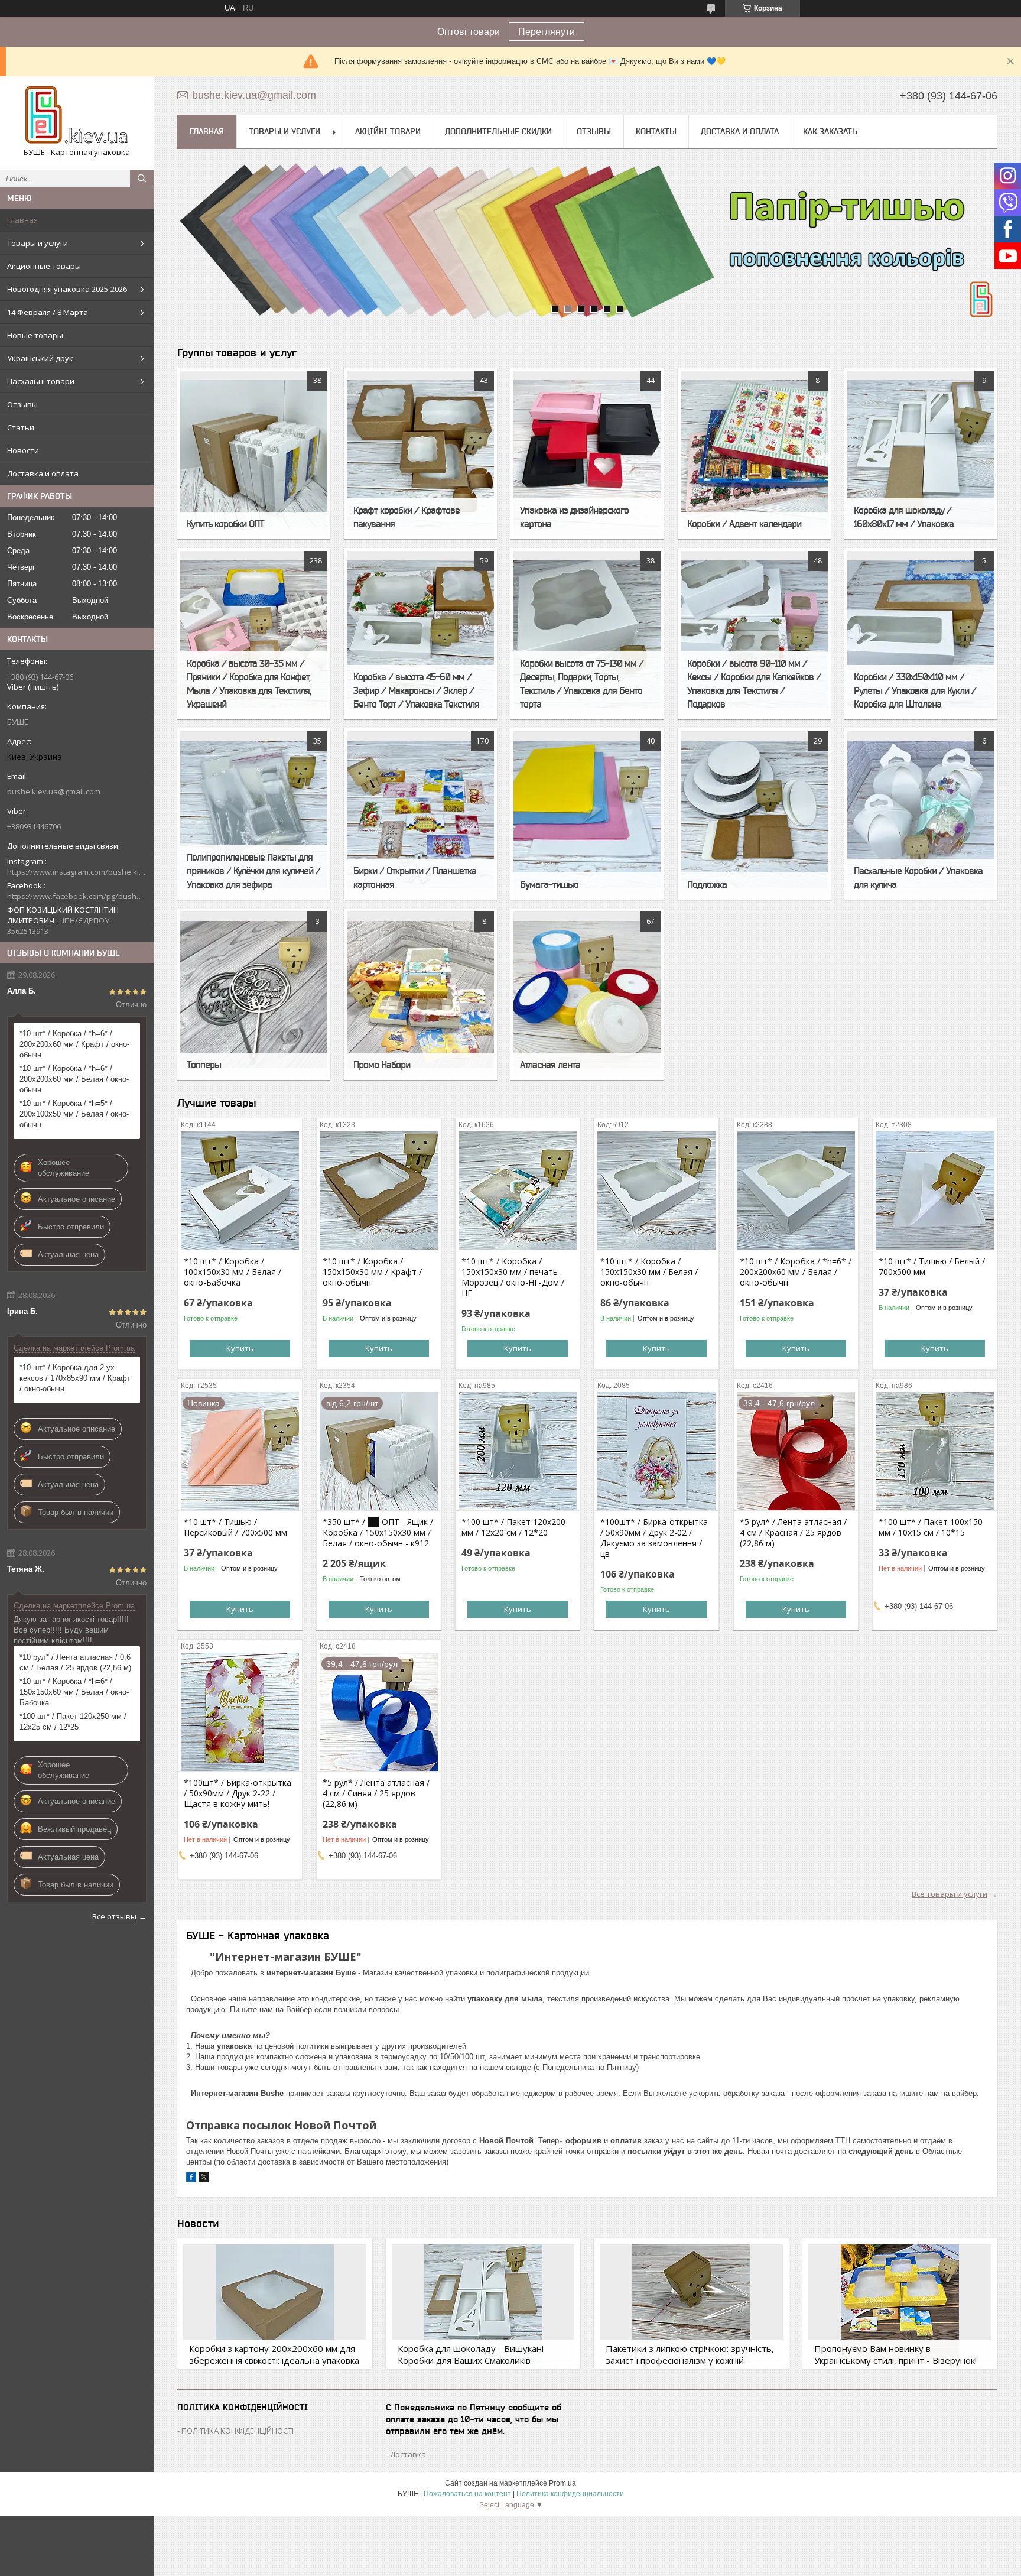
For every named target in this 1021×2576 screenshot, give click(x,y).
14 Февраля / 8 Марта (48, 312)
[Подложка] (754, 814)
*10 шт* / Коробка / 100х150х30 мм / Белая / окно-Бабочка (233, 1272)
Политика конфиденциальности (570, 2494)
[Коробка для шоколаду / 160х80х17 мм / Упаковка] (921, 453)
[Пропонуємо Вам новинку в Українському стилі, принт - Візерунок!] (900, 2304)
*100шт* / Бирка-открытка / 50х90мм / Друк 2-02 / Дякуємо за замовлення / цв (654, 1538)
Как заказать (830, 131)
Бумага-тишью (549, 884)
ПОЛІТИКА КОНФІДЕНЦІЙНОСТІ (238, 2431)
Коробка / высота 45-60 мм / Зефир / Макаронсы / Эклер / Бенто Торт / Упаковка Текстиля (416, 690)
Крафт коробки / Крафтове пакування (407, 517)
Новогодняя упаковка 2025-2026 (67, 289)
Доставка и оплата (43, 473)
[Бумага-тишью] (587, 814)
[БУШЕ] (77, 115)
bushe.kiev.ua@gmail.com (54, 791)
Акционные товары (44, 266)
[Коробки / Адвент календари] (754, 453)
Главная (22, 220)
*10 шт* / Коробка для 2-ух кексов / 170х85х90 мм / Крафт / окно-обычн (75, 1378)
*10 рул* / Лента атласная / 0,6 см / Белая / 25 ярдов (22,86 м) (75, 1662)
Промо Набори (382, 1065)
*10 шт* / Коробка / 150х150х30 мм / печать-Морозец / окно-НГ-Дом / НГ (513, 1277)
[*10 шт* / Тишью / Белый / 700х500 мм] (935, 1190)
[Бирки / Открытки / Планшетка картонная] (420, 814)
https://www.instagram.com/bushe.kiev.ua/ (77, 872)
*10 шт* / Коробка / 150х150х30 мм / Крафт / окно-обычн (372, 1272)
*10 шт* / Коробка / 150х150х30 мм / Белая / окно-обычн (649, 1272)
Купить (240, 1348)
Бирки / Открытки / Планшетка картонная (415, 877)
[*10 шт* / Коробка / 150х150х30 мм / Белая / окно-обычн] (656, 1190)
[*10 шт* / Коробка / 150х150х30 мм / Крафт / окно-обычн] (379, 1190)
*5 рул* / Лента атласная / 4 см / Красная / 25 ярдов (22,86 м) (793, 1533)
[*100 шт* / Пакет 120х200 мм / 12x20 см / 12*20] (518, 1451)
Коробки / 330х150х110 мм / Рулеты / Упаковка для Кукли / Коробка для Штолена (915, 690)
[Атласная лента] (587, 994)
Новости (23, 450)
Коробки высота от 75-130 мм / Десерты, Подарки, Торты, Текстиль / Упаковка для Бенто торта (582, 684)
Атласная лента (550, 1065)
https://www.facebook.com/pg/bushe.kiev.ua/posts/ (77, 896)
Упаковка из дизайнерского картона (574, 517)
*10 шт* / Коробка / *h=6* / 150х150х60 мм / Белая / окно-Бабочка (74, 1692)
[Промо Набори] (420, 994)
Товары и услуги (38, 243)
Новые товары (35, 335)
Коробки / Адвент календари (744, 524)
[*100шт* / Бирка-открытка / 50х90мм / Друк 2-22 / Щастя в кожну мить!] (240, 1712)
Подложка (707, 884)
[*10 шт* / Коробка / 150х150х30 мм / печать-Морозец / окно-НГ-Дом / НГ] (518, 1190)
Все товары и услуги (950, 1894)
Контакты (656, 131)
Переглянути (547, 32)
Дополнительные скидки (498, 131)
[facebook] (191, 2179)
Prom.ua (562, 2483)
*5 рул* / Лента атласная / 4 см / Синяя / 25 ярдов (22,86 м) (376, 1793)
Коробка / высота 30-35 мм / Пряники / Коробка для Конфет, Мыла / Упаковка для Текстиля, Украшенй (249, 684)
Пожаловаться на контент (467, 2494)
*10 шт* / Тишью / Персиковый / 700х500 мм (235, 1527)
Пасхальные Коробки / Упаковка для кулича (918, 877)
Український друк (40, 358)
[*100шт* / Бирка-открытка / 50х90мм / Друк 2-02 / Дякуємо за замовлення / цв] (656, 1451)
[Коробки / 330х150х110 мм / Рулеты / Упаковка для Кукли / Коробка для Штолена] (921, 634)
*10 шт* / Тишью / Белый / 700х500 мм (932, 1267)
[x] (204, 2179)
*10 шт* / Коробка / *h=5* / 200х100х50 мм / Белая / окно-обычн (74, 1114)
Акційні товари (388, 131)
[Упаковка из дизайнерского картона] (587, 453)
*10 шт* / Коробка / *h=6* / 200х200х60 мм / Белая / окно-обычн (74, 1079)
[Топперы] (254, 994)
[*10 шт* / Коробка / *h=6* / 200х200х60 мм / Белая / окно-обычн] (796, 1190)
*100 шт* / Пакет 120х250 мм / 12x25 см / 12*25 (73, 1722)
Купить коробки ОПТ (225, 524)
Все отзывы (114, 1916)
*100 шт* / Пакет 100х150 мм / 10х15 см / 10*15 (931, 1527)
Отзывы (22, 404)
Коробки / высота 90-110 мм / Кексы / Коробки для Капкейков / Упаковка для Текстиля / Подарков (754, 684)
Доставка (408, 2454)
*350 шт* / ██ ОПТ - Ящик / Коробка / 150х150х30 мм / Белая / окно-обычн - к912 (378, 1533)
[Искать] (142, 179)
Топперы (204, 1065)
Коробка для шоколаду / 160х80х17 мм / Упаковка (904, 517)
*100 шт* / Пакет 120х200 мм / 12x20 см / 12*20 (513, 1527)
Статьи (21, 427)
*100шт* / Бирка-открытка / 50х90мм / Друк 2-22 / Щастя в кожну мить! (238, 1793)
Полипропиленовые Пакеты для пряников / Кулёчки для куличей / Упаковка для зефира (253, 871)
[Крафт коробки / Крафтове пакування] (420, 453)
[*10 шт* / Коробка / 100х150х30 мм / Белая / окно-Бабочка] (240, 1190)
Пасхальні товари (41, 381)
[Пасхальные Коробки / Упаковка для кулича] (921, 814)
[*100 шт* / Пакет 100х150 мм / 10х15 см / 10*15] (935, 1451)
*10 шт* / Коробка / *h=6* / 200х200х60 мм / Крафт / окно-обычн (74, 1044)
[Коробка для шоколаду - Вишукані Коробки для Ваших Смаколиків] (483, 2304)
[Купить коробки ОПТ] (254, 453)
